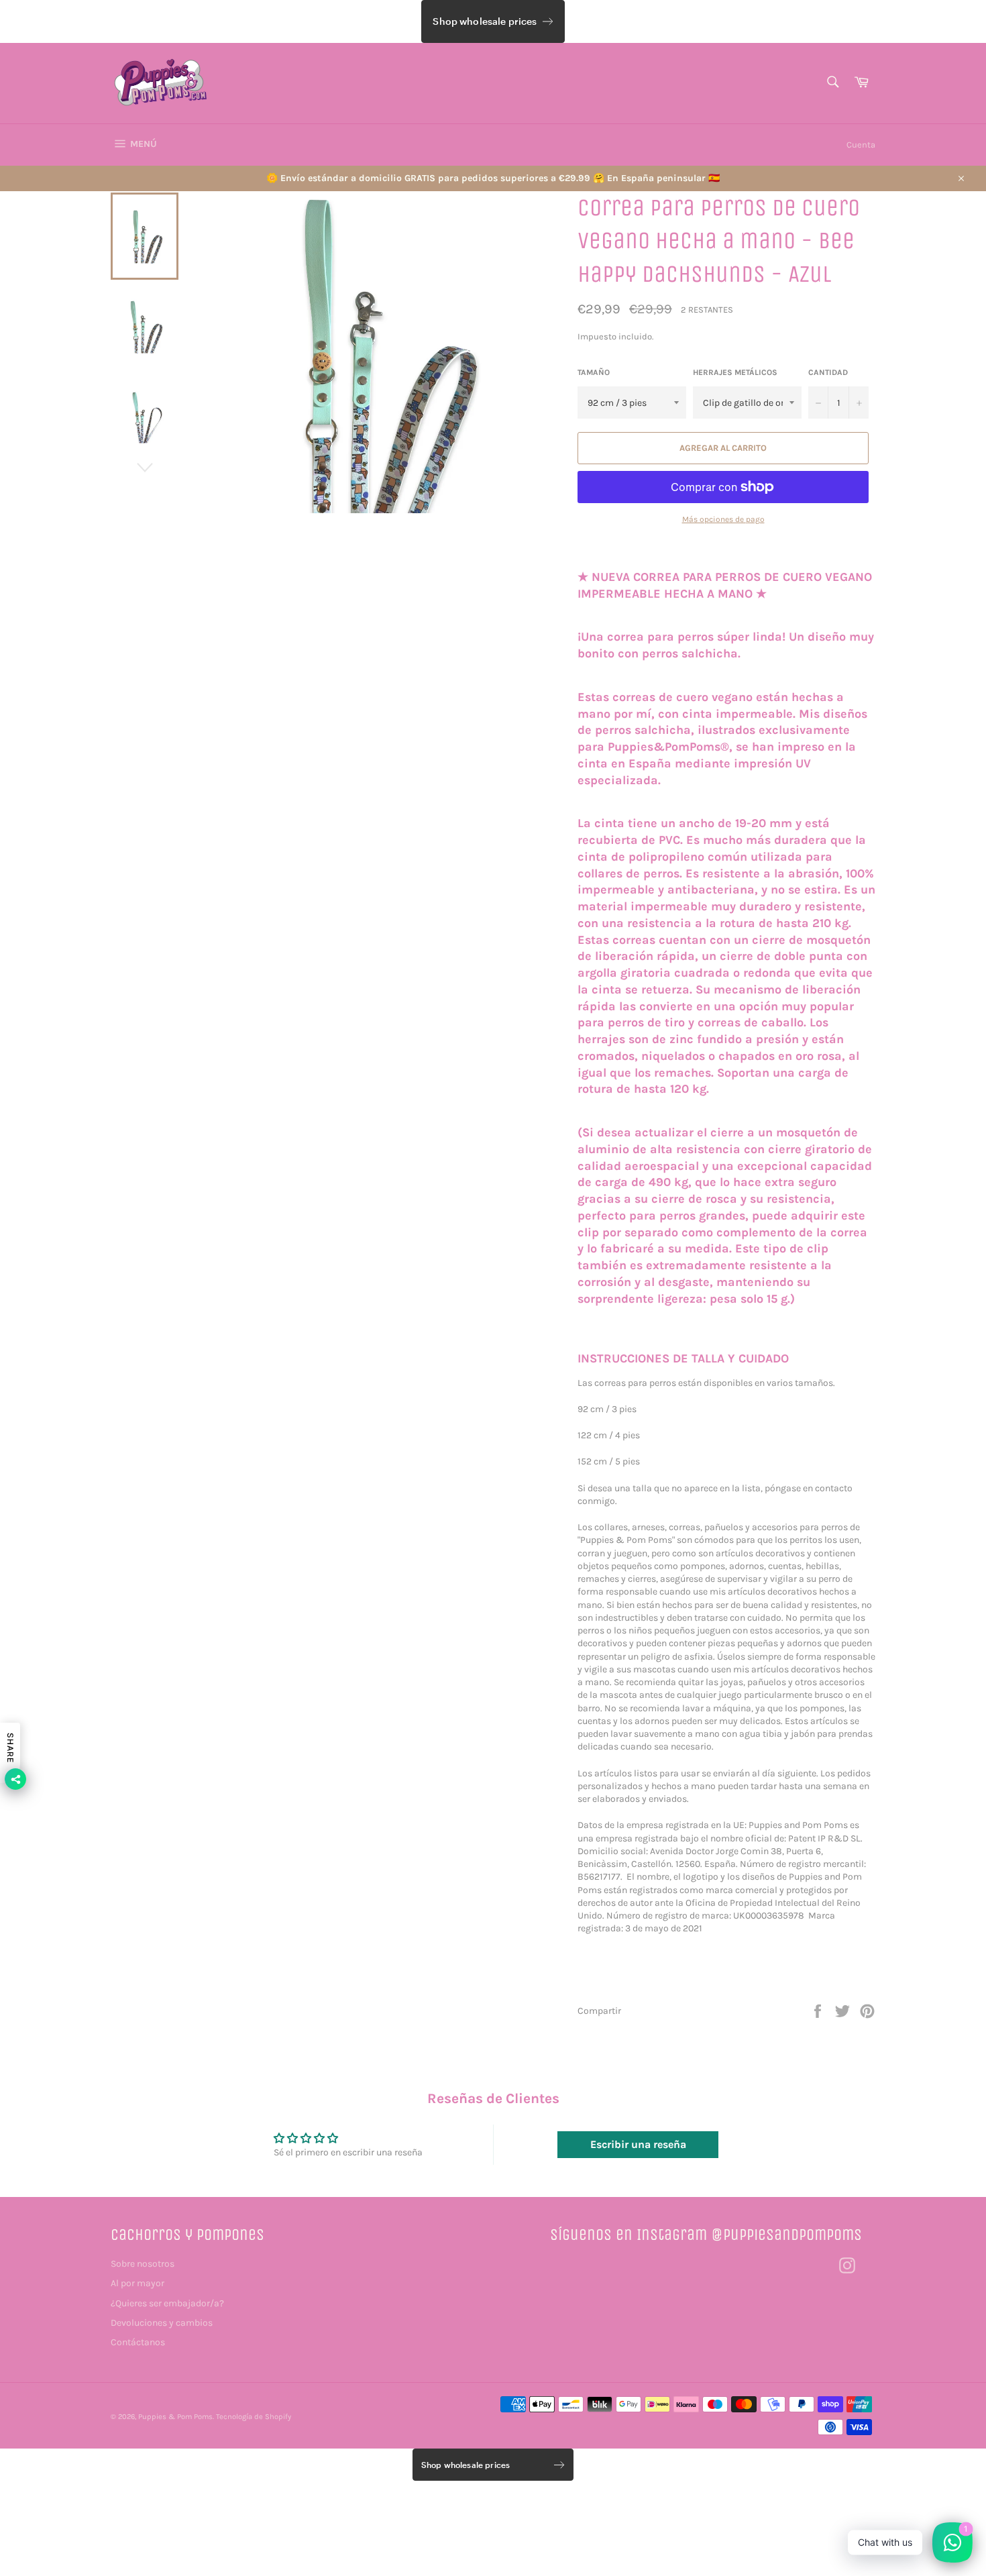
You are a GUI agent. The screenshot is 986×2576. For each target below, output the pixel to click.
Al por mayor (138, 2283)
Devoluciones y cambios (162, 2323)
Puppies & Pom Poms (175, 2417)
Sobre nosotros (143, 2264)
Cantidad (828, 372)
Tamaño (594, 372)
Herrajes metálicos (735, 372)
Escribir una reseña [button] (638, 2144)
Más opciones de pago (723, 519)
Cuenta (861, 145)
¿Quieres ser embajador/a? (167, 2303)
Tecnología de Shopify (254, 2417)
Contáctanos (138, 2342)
